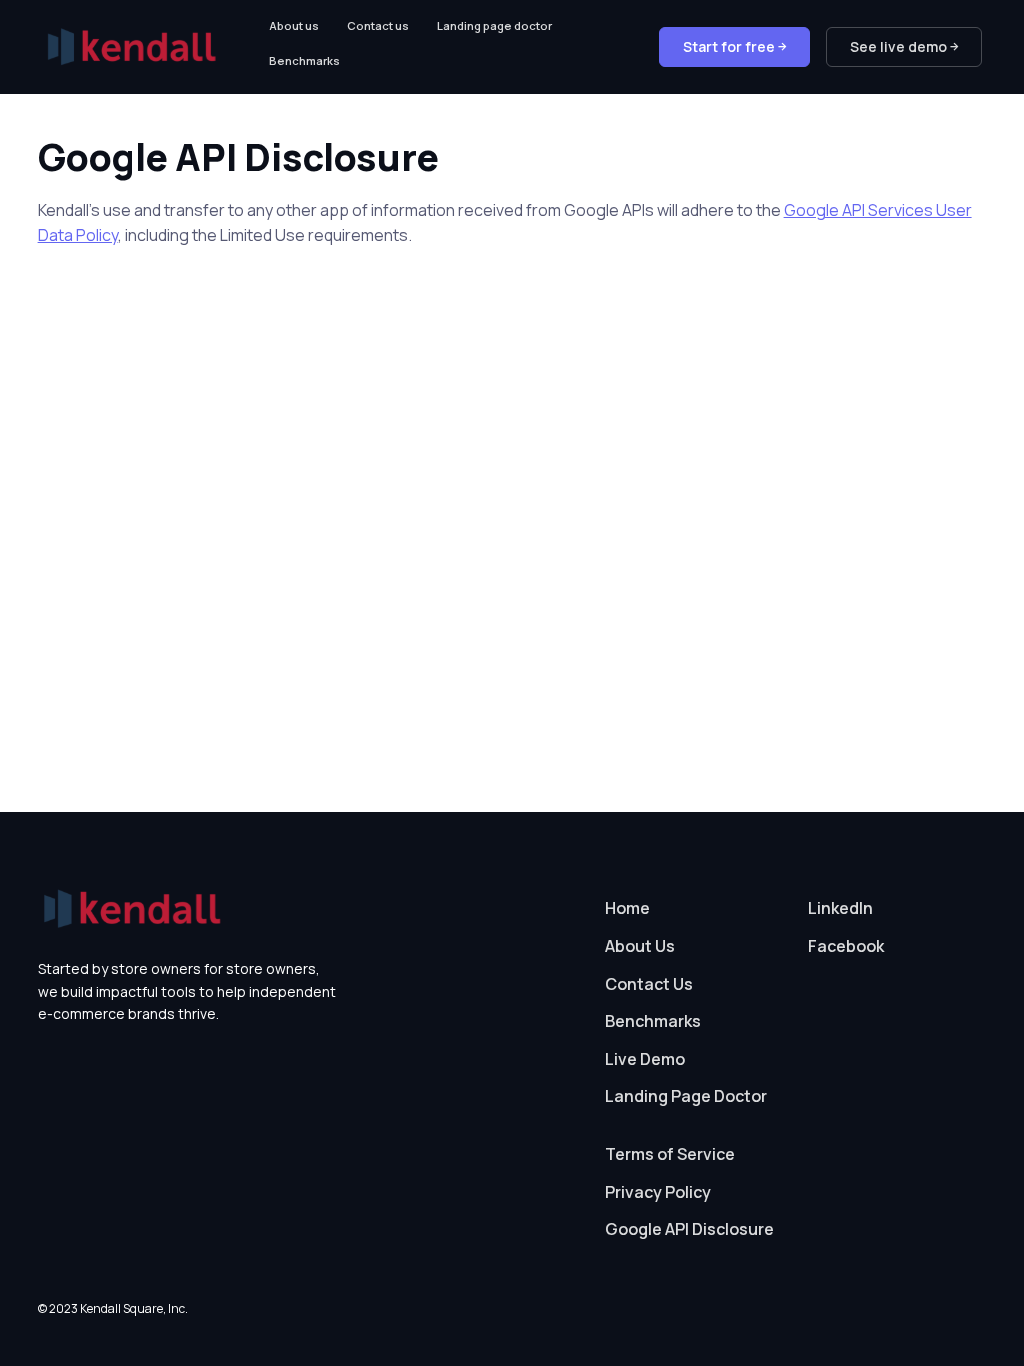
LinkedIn (840, 908)
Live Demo (645, 1059)
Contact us (378, 25)
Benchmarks (304, 60)
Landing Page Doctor (686, 1096)
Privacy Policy (658, 1192)
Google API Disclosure (689, 1229)
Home (627, 908)
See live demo (897, 46)
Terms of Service (670, 1154)
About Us (640, 946)
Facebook (846, 946)
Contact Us (649, 984)
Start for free (727, 46)
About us (294, 25)
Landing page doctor (494, 25)
